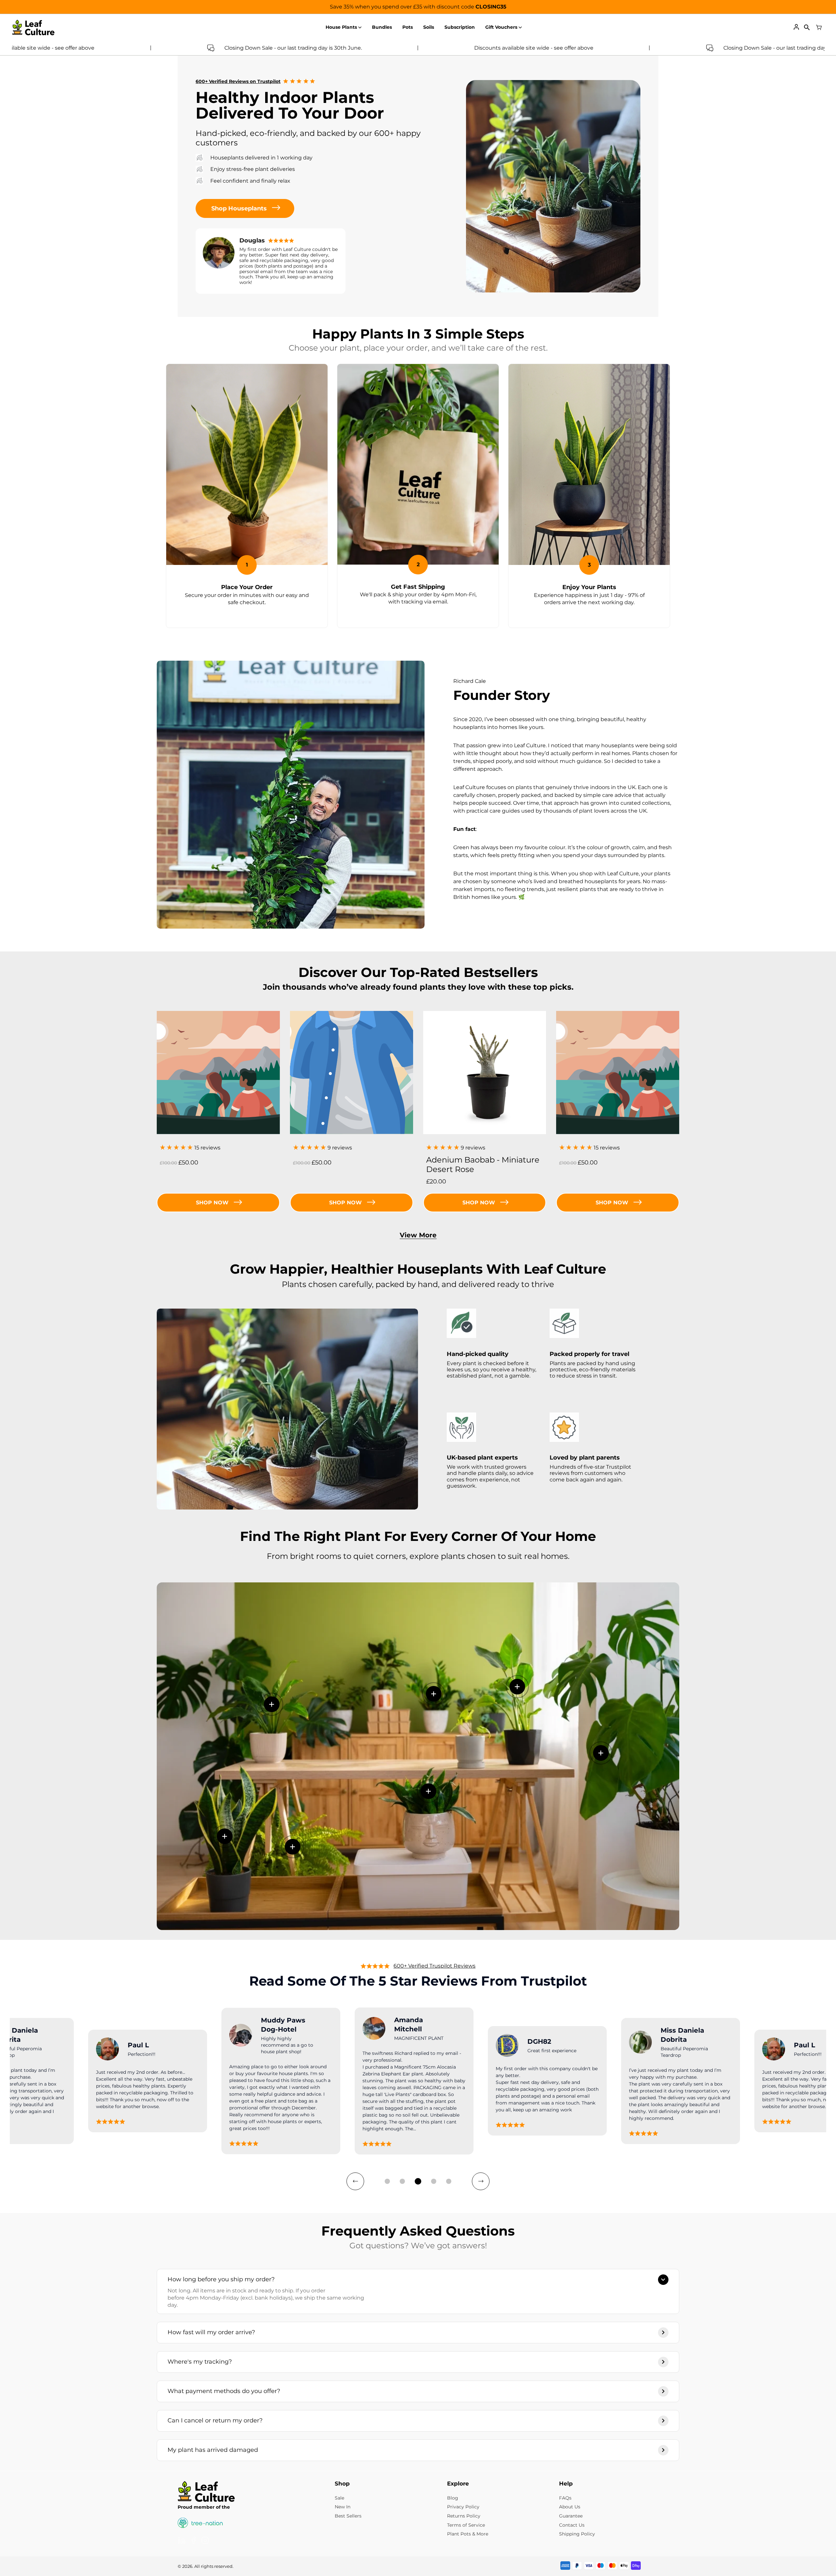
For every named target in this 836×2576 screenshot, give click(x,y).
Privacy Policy (463, 2507)
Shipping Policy (577, 2534)
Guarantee (571, 2516)
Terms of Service (466, 2525)
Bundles (382, 27)
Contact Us (572, 2525)
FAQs (565, 2498)
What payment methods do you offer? (224, 2391)
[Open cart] (819, 27)
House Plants (341, 27)
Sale (339, 2498)
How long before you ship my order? (221, 2279)
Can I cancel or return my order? (215, 2420)
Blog (453, 2498)
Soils (429, 27)
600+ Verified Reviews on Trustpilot (238, 81)
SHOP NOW (479, 1203)
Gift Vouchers (501, 27)
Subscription (460, 27)
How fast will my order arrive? (211, 2332)
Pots (408, 27)
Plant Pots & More (468, 2534)
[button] (387, 2181)
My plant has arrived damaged (213, 2450)
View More (418, 1235)
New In (343, 2507)
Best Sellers (348, 2516)
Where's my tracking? (200, 2362)
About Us (570, 2507)
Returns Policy (464, 2516)
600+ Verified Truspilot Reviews (434, 1966)
